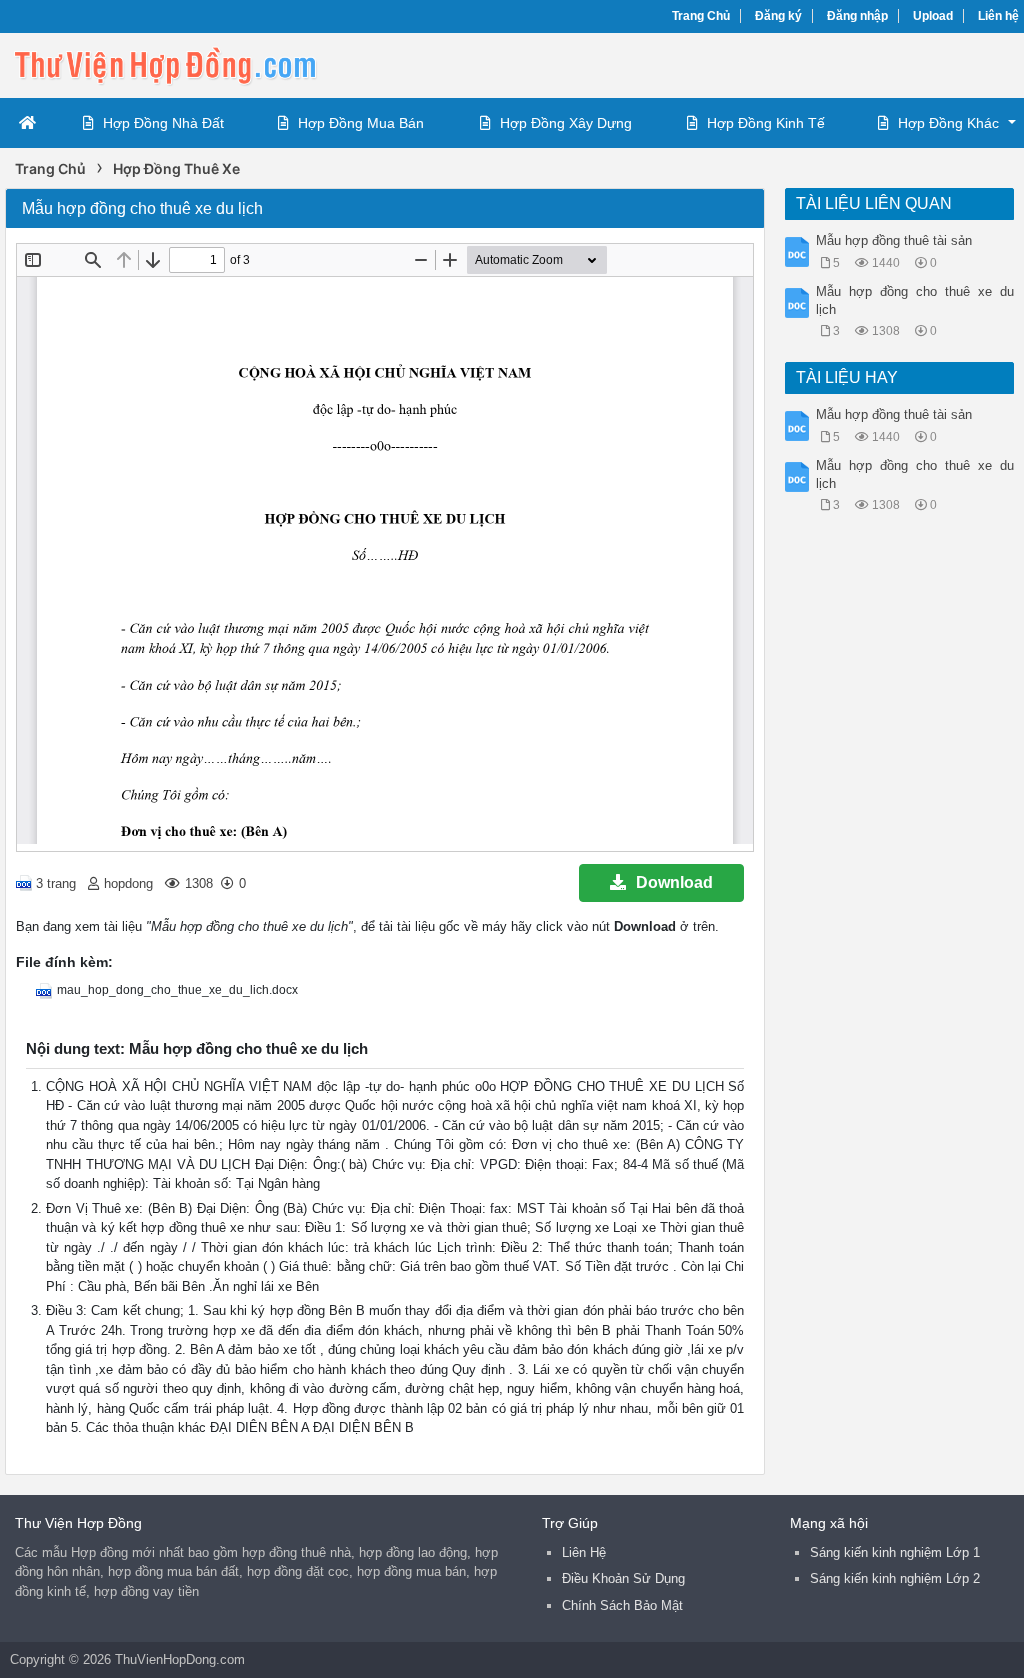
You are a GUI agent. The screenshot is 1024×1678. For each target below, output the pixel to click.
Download (674, 882)
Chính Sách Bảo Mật (622, 1605)
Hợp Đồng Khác (948, 123)
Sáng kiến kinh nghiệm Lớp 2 (895, 1578)
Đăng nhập (857, 16)
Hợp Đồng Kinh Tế (766, 123)
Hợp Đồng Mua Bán (361, 123)
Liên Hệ (584, 1552)
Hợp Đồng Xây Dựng (566, 123)
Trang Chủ (701, 16)
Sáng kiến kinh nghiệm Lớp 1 (895, 1552)
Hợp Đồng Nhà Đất (163, 123)
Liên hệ (998, 16)
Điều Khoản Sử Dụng (623, 1578)
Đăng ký (778, 16)
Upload (933, 16)
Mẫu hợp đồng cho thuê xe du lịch (914, 300)
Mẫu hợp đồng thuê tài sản (894, 240)
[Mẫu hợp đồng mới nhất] (165, 63)
